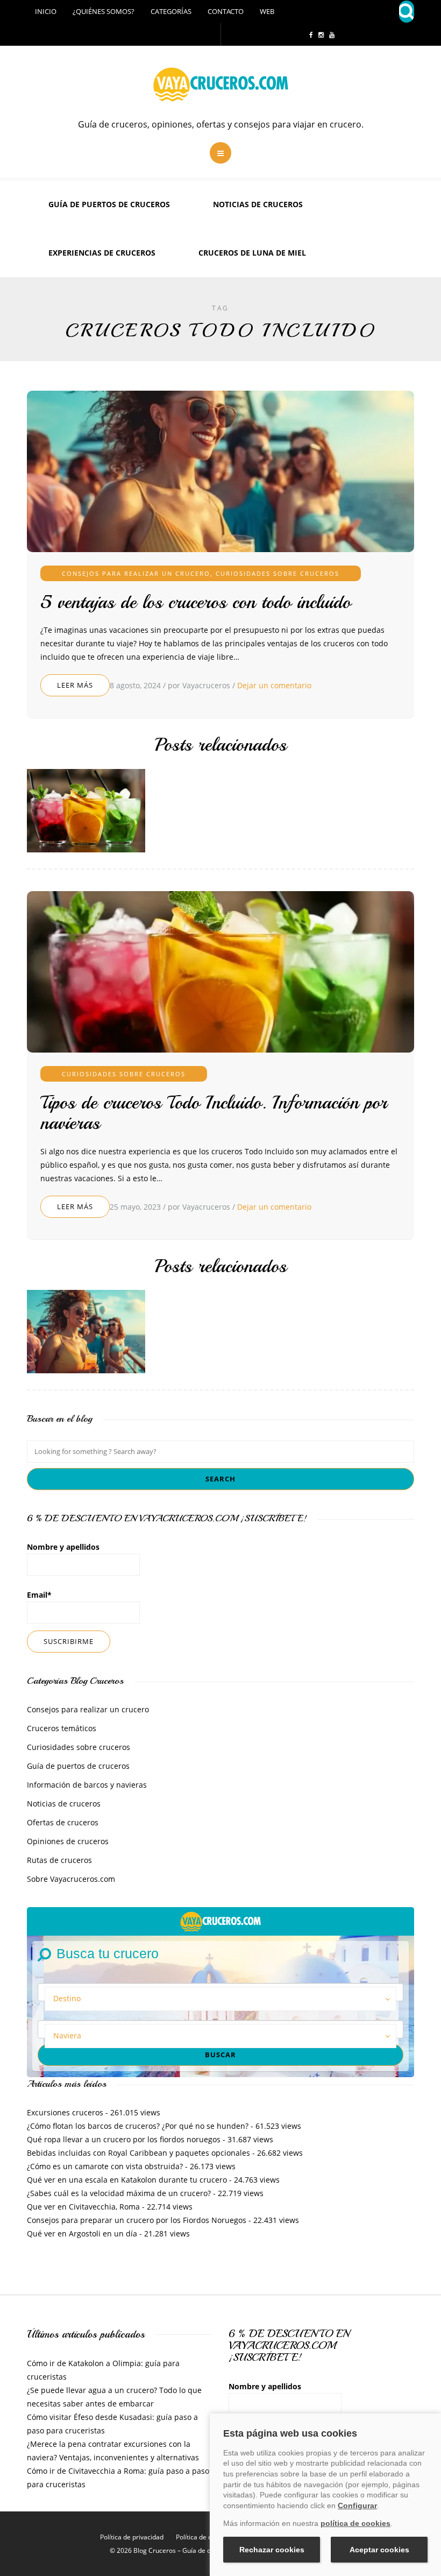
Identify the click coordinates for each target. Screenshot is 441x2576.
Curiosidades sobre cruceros (278, 573)
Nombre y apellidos (63, 1547)
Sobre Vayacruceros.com (71, 1879)
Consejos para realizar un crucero (136, 573)
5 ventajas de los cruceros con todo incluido (195, 602)
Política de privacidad (132, 2537)
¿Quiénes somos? (104, 11)
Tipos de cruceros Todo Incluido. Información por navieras (214, 1113)
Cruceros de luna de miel (252, 253)
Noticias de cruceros (258, 204)
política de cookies (355, 2523)
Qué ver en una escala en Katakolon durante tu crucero (127, 2180)
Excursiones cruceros (65, 2112)
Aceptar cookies (379, 2550)
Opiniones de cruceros (68, 1841)
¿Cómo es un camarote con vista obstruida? (105, 2166)
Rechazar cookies (272, 2550)
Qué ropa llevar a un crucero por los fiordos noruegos (124, 2139)
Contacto (226, 11)
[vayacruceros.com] (220, 1921)
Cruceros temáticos (62, 1728)
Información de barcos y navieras (87, 1785)
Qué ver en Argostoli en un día (82, 2233)
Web (267, 11)
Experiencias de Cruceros (102, 253)
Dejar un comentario (274, 685)
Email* (39, 1595)
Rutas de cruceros (59, 1860)
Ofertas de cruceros (63, 1822)
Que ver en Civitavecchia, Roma (83, 2207)
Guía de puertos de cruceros (109, 204)
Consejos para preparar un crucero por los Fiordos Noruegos (137, 2220)
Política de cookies (203, 2537)
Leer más (75, 685)
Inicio (46, 11)
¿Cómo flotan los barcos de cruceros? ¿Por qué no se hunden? (138, 2126)
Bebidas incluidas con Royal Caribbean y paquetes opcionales (138, 2153)
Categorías (171, 11)
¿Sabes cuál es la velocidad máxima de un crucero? (119, 2193)
